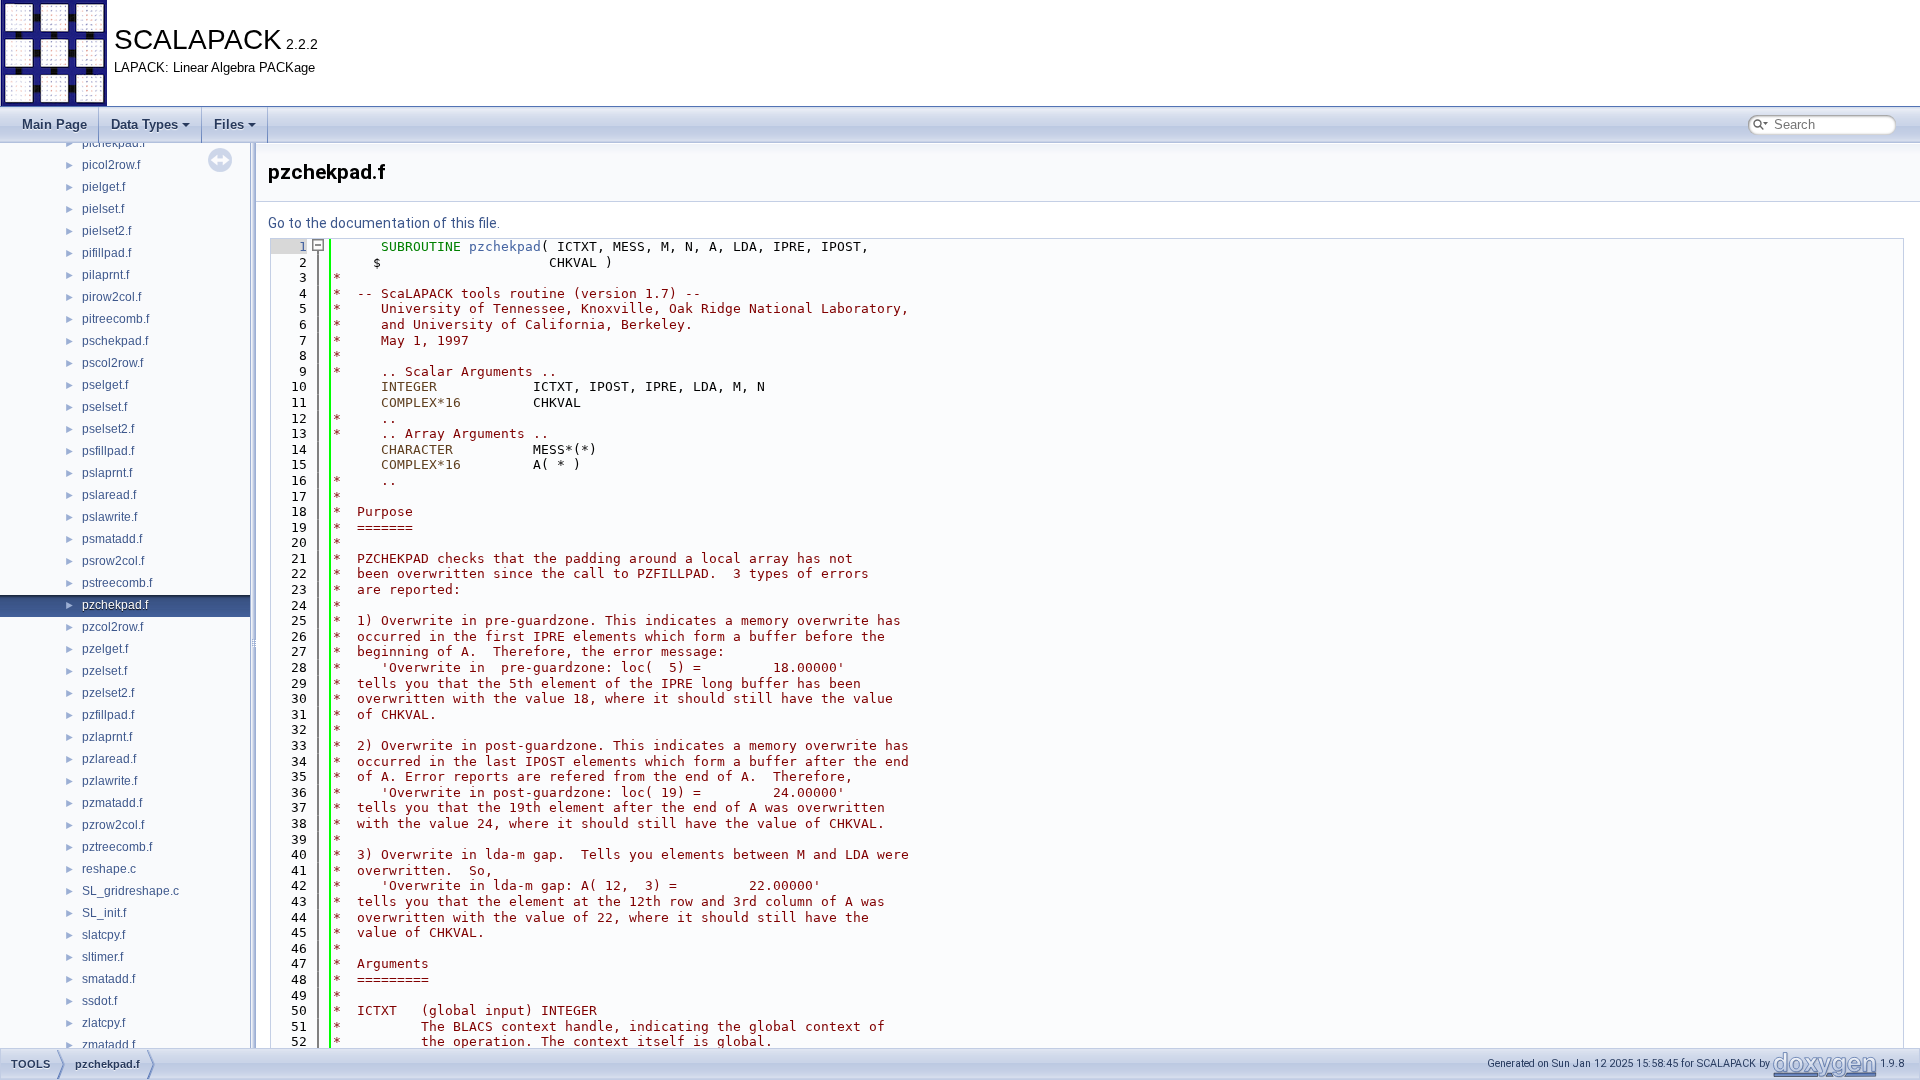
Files (229, 124)
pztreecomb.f (117, 847)
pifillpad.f (106, 253)
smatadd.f (108, 979)
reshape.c (109, 869)
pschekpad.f (115, 341)
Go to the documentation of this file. (384, 223)
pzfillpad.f (108, 715)
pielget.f (103, 187)
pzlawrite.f (109, 781)
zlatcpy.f (103, 1023)
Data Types (144, 124)
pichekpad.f (113, 143)
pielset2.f (106, 231)
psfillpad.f (108, 451)
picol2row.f (111, 165)
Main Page (54, 124)
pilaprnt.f (105, 275)
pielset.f (103, 209)
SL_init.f (104, 913)
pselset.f (104, 407)
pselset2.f (108, 429)
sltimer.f (102, 957)
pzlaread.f (109, 759)
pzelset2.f (108, 693)
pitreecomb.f (115, 319)
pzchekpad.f (115, 605)
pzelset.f (104, 671)
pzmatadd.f (112, 803)
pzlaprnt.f (107, 737)
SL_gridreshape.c (130, 891)
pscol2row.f (112, 363)
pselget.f (105, 385)
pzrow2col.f (113, 825)
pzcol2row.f (112, 627)
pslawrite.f (109, 517)
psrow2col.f (113, 561)
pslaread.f (109, 495)
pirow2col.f (111, 297)
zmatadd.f (108, 1045)
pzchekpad (505, 246)
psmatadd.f (112, 539)
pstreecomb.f (117, 583)
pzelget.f (105, 649)
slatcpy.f (103, 935)
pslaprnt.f (107, 473)
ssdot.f (99, 1001)
